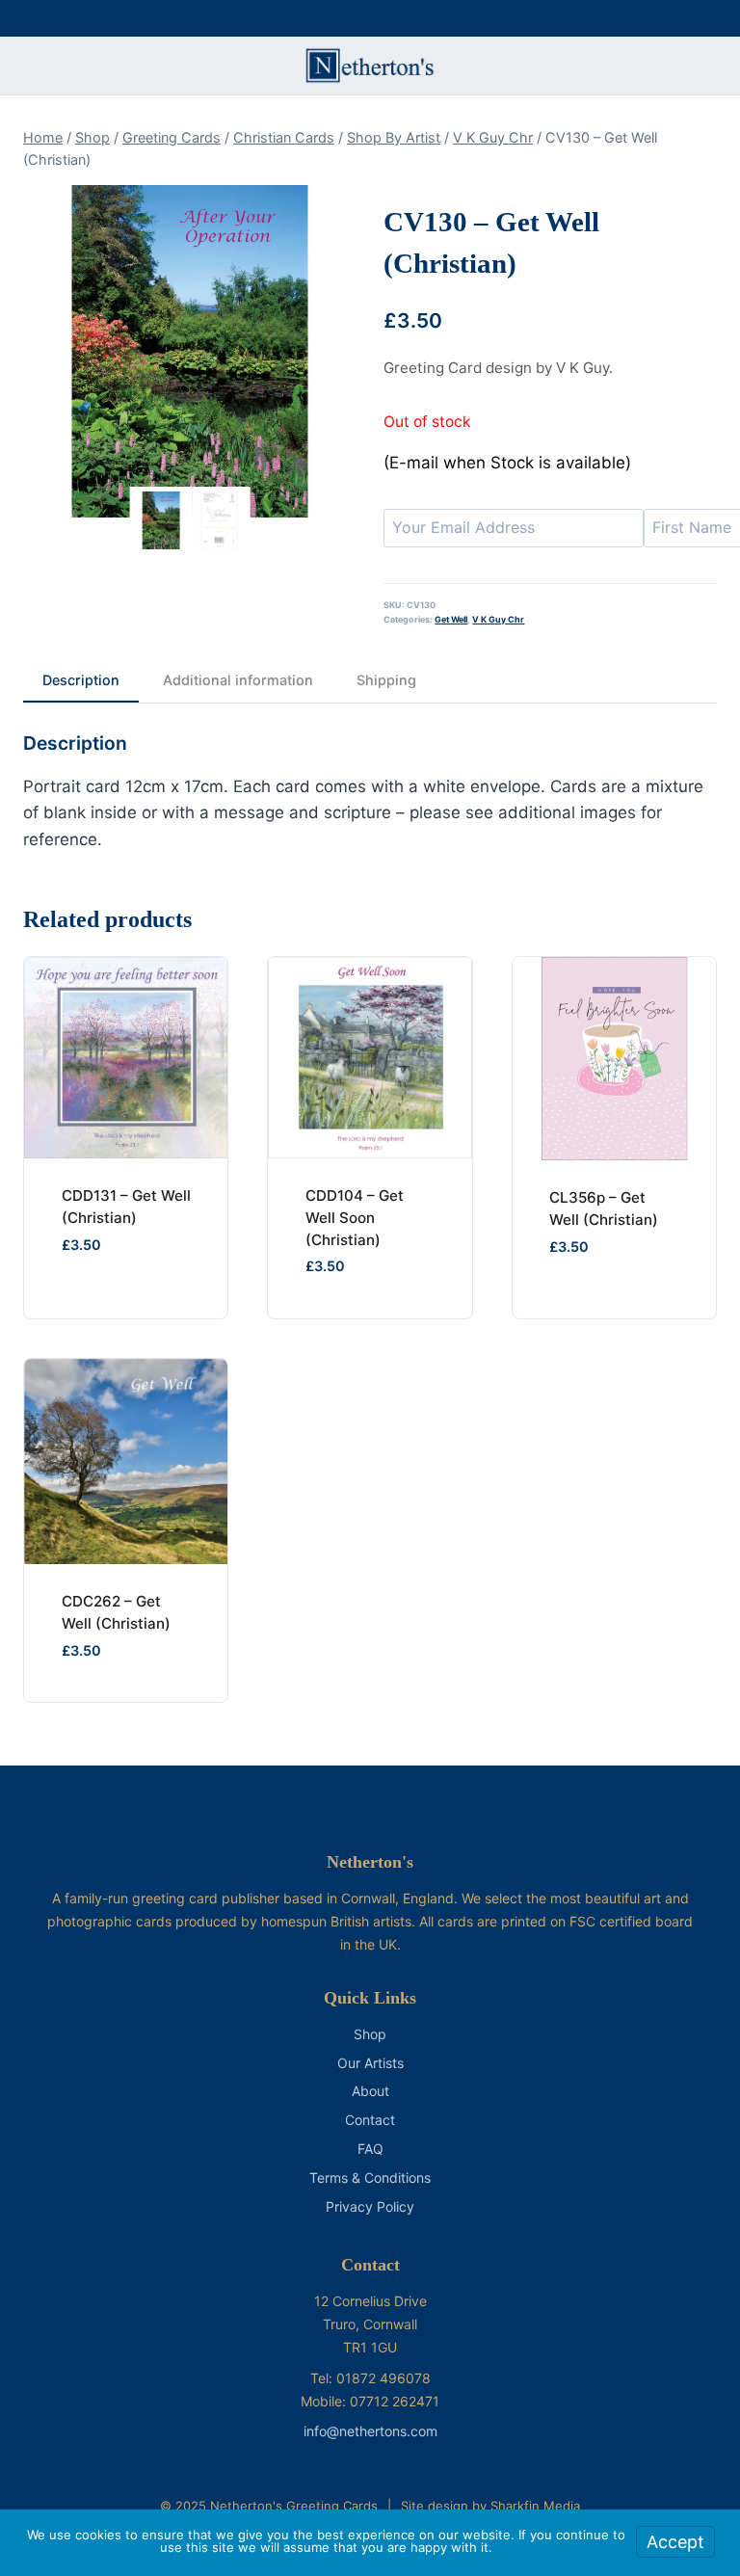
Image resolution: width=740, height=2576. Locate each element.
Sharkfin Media (535, 2506)
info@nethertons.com (370, 2431)
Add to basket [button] (593, 1316)
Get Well (451, 619)
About (370, 2091)
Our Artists (370, 2063)
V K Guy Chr (498, 619)
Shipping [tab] (386, 680)
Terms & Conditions (370, 2178)
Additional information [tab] (238, 680)
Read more (90, 1315)
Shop (370, 2034)
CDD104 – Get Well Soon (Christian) (355, 1218)
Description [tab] (81, 680)
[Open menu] (707, 18)
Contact (370, 2120)
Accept (675, 2542)
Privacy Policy (370, 2206)
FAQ (370, 2149)
